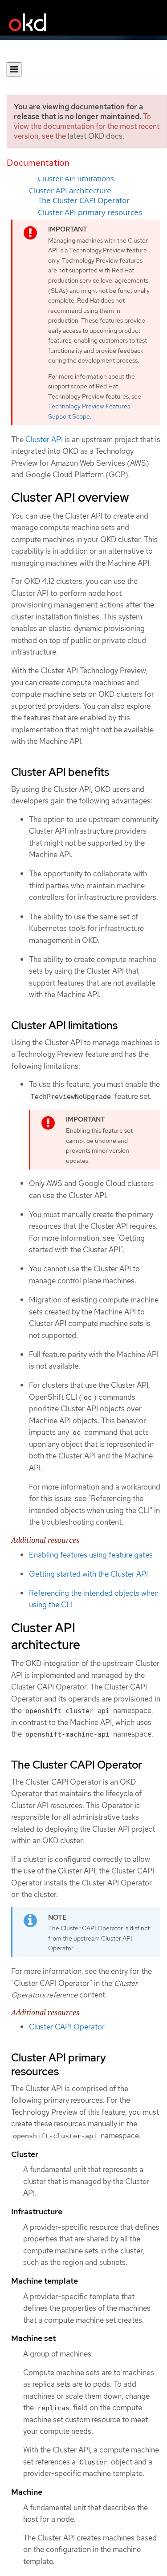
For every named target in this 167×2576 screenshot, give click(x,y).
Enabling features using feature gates (91, 1555)
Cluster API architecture (70, 191)
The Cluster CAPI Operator (84, 200)
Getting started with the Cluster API (88, 1574)
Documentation (38, 163)
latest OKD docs (95, 136)
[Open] (14, 69)
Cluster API (44, 439)
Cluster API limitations (76, 179)
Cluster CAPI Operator (67, 2027)
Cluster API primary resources (90, 212)
